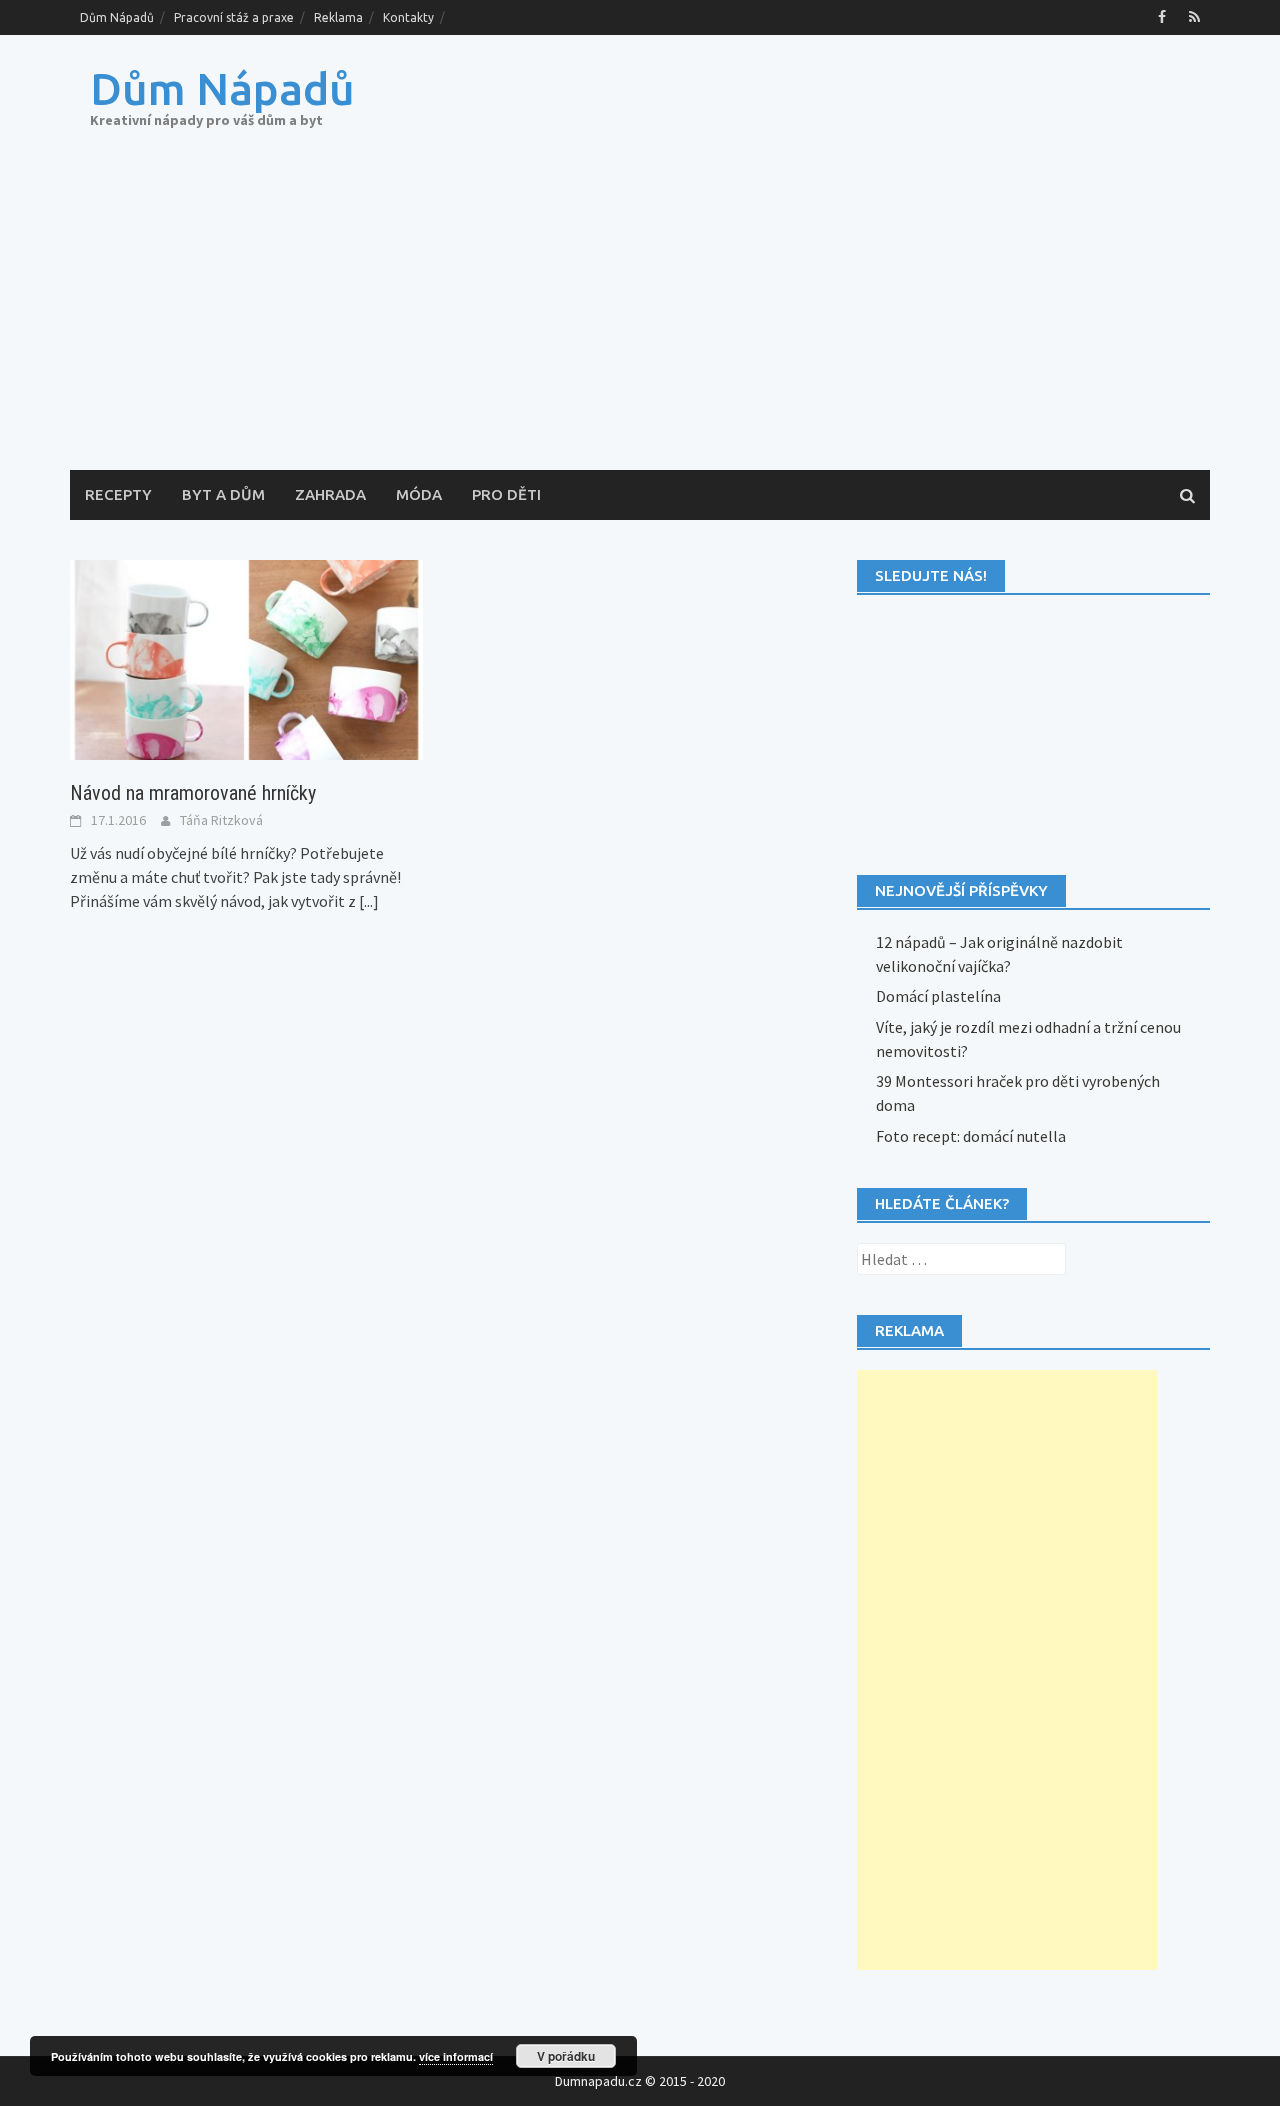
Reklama (338, 17)
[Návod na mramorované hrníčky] (246, 658)
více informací (456, 2056)
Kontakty (408, 17)
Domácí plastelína (938, 996)
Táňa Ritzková (221, 820)
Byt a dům (223, 494)
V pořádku (566, 2056)
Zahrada (330, 494)
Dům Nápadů (117, 17)
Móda (419, 494)
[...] (369, 901)
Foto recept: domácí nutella (971, 1136)
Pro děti (506, 494)
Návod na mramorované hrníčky (193, 793)
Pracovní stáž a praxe (234, 17)
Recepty (118, 494)
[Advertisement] (640, 320)
